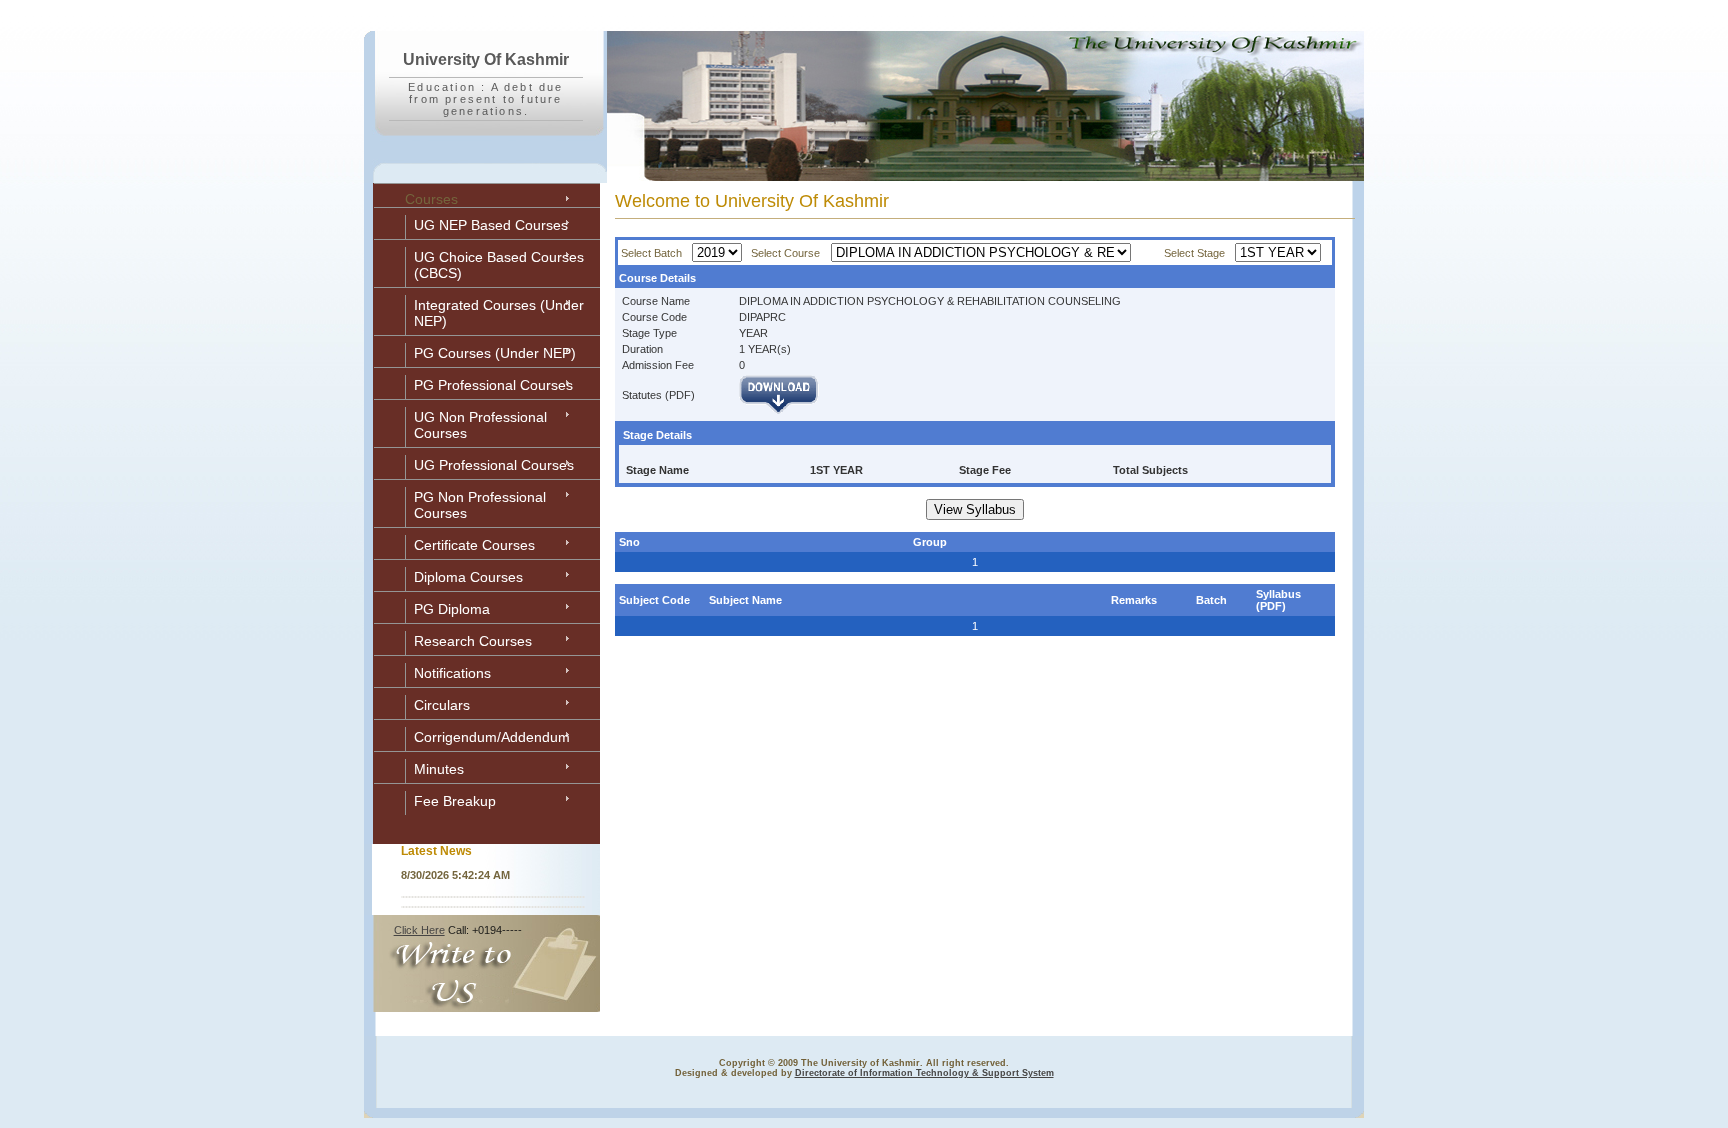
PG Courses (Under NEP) (495, 353)
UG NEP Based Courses (491, 225)
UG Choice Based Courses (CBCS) (499, 265)
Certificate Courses (474, 545)
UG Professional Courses (494, 465)
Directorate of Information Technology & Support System (924, 1073)
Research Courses (473, 641)
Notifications (452, 673)
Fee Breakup (455, 801)
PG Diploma (452, 609)
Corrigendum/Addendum (492, 737)
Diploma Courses (468, 577)
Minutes (439, 769)
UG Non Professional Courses (480, 425)
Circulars (442, 705)
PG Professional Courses (493, 385)
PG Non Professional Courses (480, 505)
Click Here (419, 930)
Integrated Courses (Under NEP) (499, 313)
